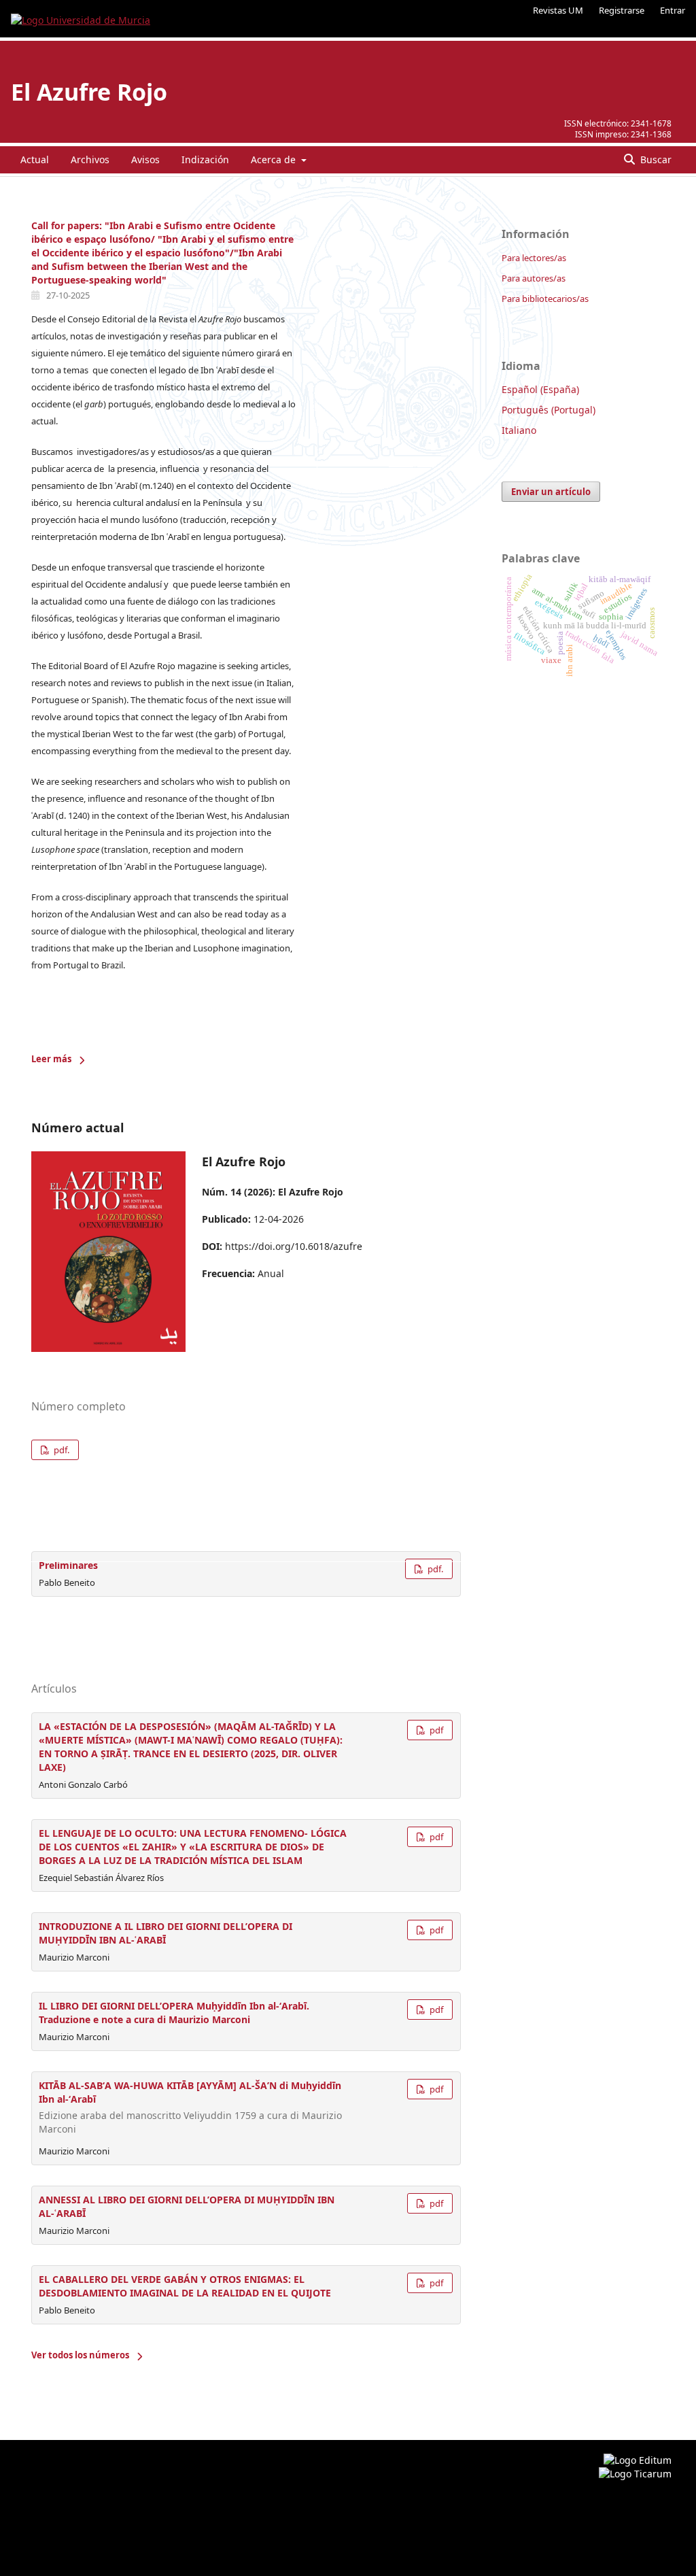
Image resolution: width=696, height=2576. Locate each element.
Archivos (90, 159)
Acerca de (275, 159)
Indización (205, 159)
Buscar (655, 159)
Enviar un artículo (551, 492)
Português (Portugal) (549, 410)
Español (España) (540, 389)
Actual (35, 159)
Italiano (519, 430)
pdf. (60, 1450)
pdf (435, 1730)
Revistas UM (558, 10)
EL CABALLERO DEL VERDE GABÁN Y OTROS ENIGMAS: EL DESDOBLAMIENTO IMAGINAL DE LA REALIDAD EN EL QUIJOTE (185, 2286)
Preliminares (68, 1565)
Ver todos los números (80, 2355)
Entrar (673, 10)
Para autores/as (534, 278)
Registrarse (622, 10)
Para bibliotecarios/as (545, 299)
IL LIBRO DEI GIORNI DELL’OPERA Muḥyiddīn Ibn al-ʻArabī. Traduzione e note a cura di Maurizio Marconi (174, 2013)
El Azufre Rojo (89, 92)
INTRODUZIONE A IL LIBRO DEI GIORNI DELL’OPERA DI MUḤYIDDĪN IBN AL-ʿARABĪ (166, 1933)
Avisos (145, 159)
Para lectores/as (534, 258)
